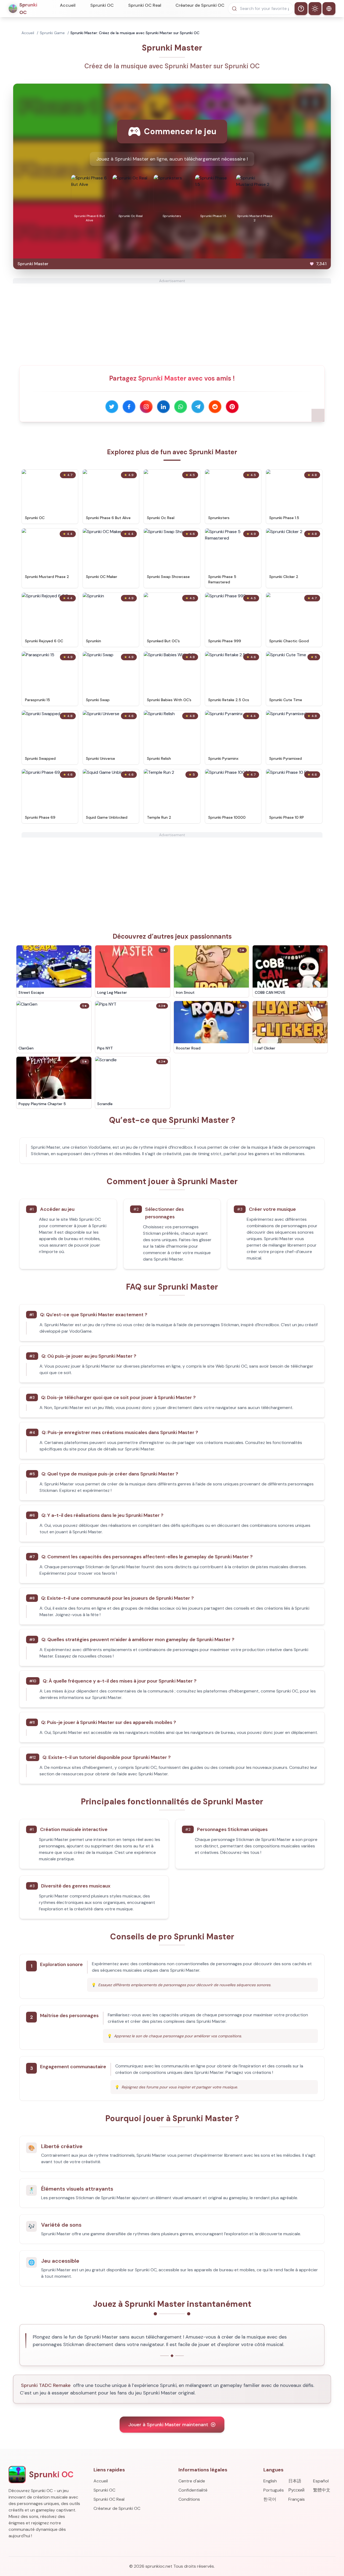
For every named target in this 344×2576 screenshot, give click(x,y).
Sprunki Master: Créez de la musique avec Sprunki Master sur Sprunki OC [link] (135, 33)
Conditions (189, 2499)
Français (297, 2499)
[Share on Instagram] (146, 407)
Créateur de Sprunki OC (200, 5)
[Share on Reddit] (215, 407)
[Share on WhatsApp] (181, 407)
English (270, 2481)
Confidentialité (193, 2490)
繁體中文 (322, 2490)
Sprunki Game (52, 33)
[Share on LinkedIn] (163, 407)
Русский (296, 2490)
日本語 (295, 2481)
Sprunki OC (102, 5)
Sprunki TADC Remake (46, 2385)
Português (274, 2490)
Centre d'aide (192, 2481)
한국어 (270, 2499)
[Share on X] (112, 407)
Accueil (68, 5)
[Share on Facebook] (129, 407)
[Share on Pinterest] (232, 407)
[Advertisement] (172, 321)
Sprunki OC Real (145, 5)
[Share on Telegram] (198, 407)
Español (321, 2481)
